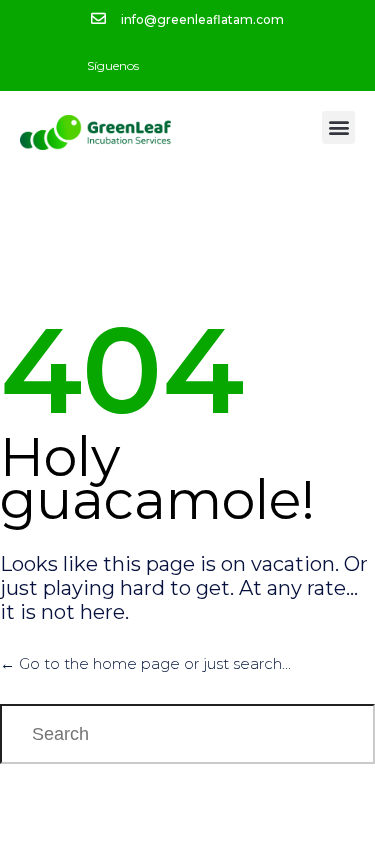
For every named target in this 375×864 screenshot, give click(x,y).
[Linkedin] (274, 66)
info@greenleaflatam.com (202, 19)
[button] (338, 127)
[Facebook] (169, 66)
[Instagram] (239, 66)
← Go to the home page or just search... (145, 663)
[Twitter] (204, 66)
